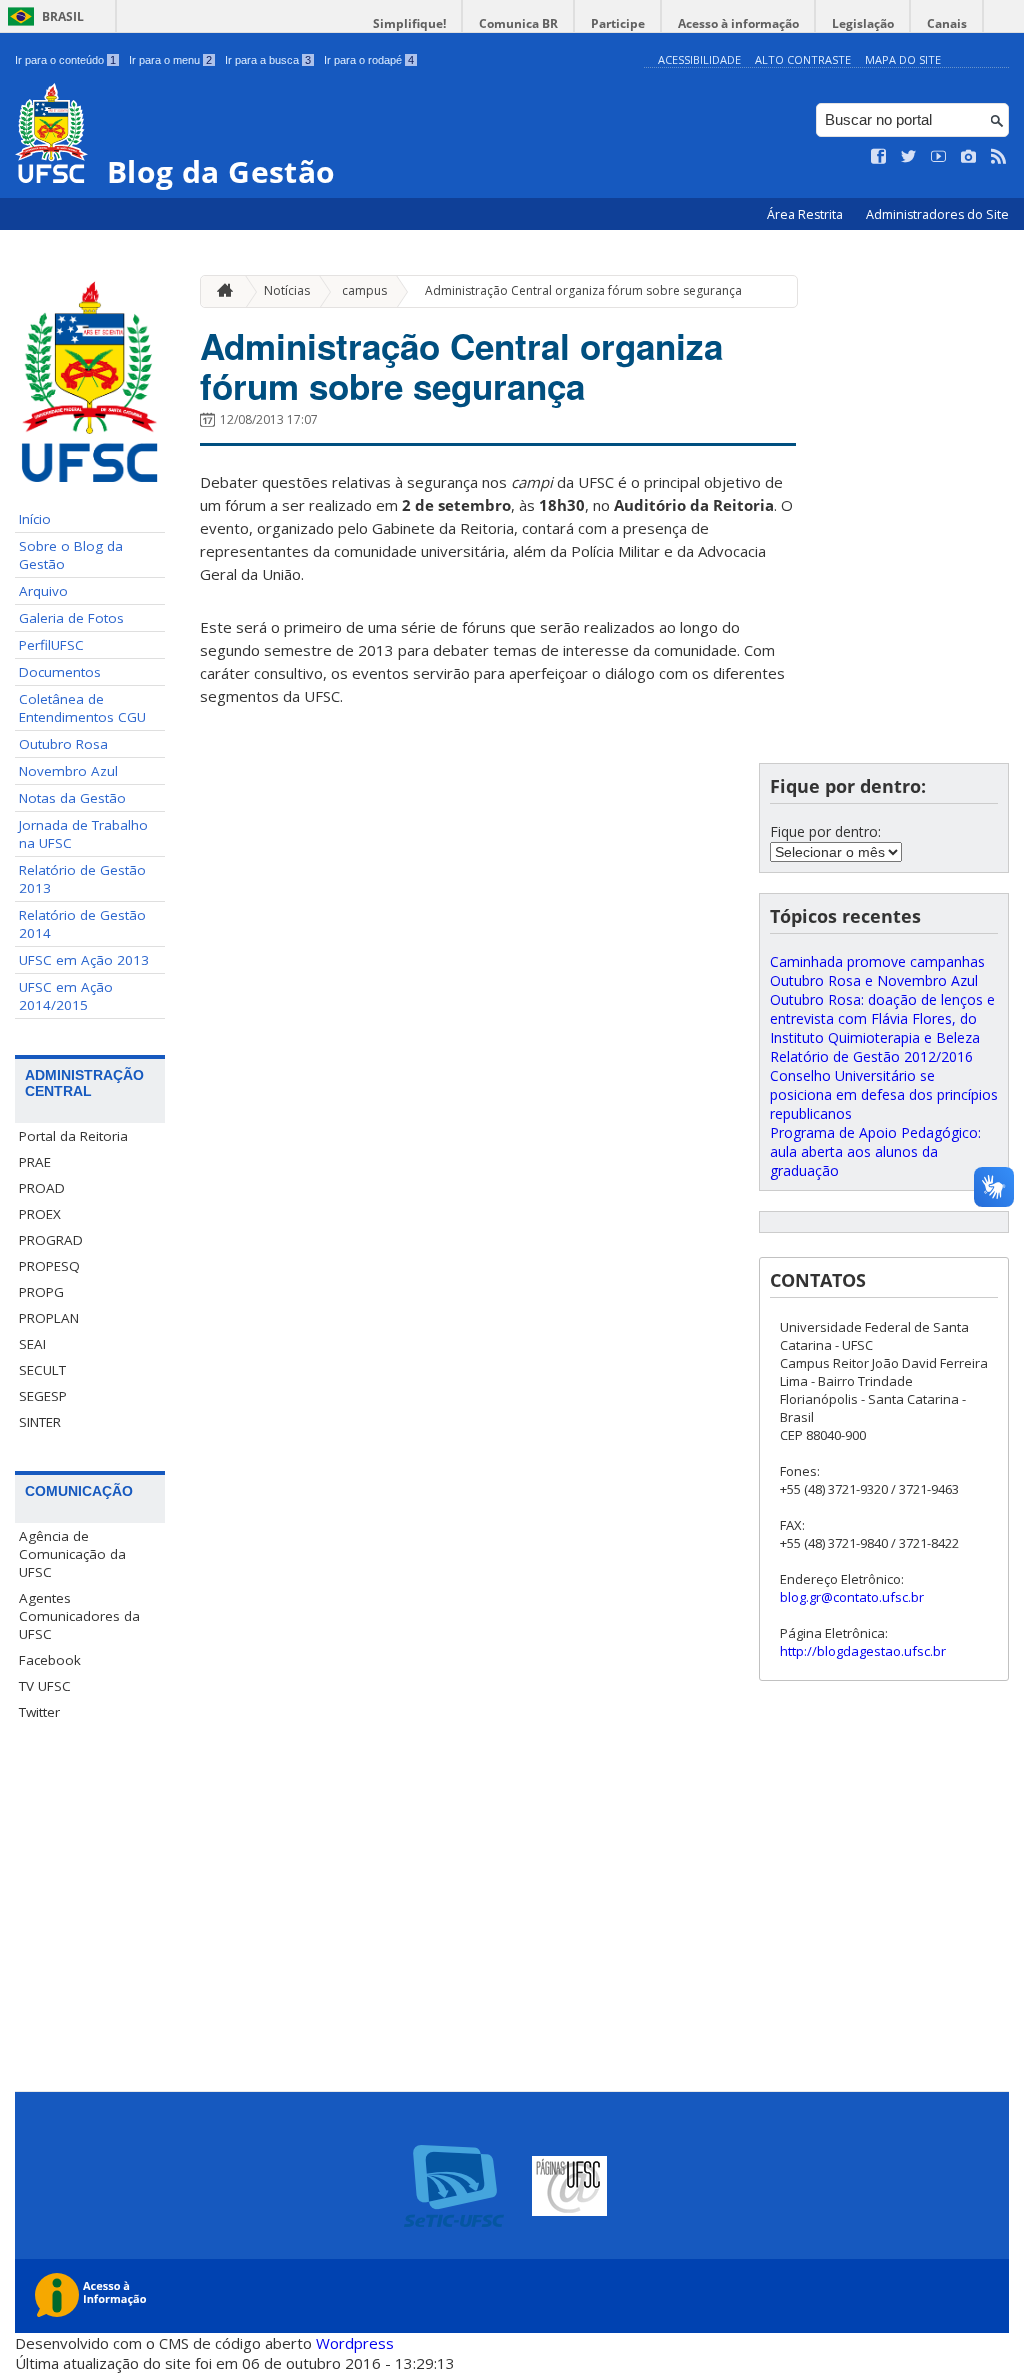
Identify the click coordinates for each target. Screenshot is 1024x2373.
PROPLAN (49, 1318)
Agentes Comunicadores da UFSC (79, 1616)
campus (364, 290)
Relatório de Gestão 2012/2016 (871, 1056)
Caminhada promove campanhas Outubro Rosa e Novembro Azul (877, 971)
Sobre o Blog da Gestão (71, 555)
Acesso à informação (738, 23)
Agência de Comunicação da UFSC (72, 1554)
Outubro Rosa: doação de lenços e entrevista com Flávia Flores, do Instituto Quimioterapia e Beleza (882, 1018)
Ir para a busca (268, 60)
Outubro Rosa (63, 744)
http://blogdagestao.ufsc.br (863, 1651)
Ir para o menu (170, 60)
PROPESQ (49, 1266)
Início (35, 519)
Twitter (39, 1712)
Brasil (63, 16)
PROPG (41, 1292)
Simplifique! (409, 23)
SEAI (32, 1344)
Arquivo (43, 591)
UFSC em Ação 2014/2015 (66, 996)
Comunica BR (518, 23)
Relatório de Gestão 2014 (82, 924)
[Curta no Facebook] (879, 157)
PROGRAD (51, 1240)
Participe (618, 23)
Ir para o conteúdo (65, 60)
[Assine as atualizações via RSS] (999, 157)
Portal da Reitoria (73, 1136)
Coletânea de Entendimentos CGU (82, 708)
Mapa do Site (903, 59)
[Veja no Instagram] (969, 157)
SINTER (40, 1422)
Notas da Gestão (72, 798)
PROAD (42, 1188)
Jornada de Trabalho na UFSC (83, 834)
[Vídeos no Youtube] (939, 157)
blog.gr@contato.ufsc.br (852, 1597)
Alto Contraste (803, 59)
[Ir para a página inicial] (220, 291)
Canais (947, 23)
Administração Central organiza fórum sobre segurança (583, 290)
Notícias (287, 290)
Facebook (50, 1660)
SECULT (42, 1370)
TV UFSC (45, 1686)
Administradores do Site (937, 214)
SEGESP (43, 1396)
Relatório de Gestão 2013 (82, 879)
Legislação (863, 23)
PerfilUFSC (51, 645)
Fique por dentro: (825, 831)
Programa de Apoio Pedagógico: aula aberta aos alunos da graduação (875, 1151)
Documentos (60, 672)
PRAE (35, 1162)
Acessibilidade (699, 59)
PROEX (40, 1214)
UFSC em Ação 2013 (84, 960)
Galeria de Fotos (71, 618)
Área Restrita (806, 214)
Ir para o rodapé (369, 60)
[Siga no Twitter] (909, 157)
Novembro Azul (68, 771)
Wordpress (355, 2343)
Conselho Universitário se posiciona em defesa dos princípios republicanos (884, 1094)
